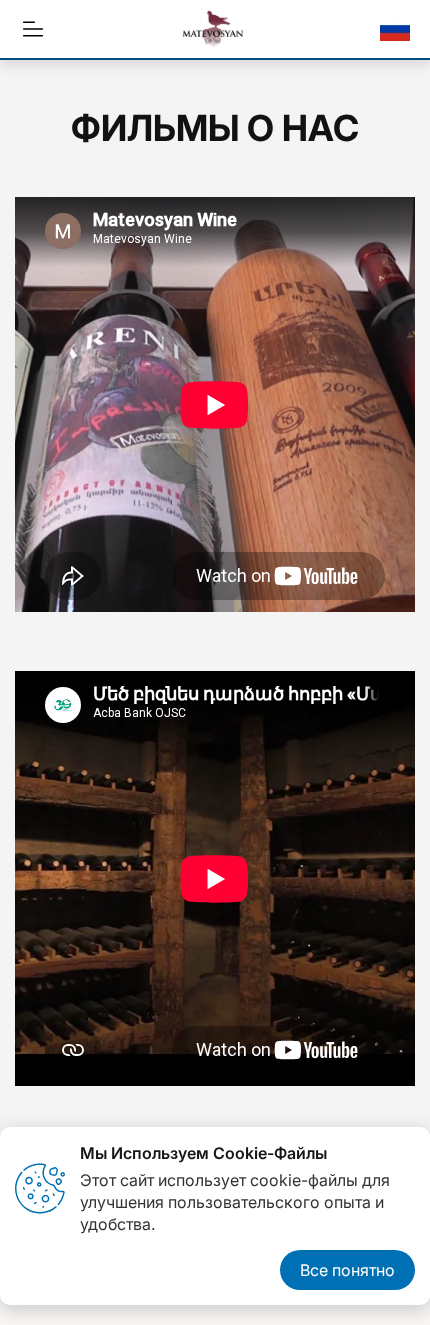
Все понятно (347, 1270)
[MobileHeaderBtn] (33, 29)
